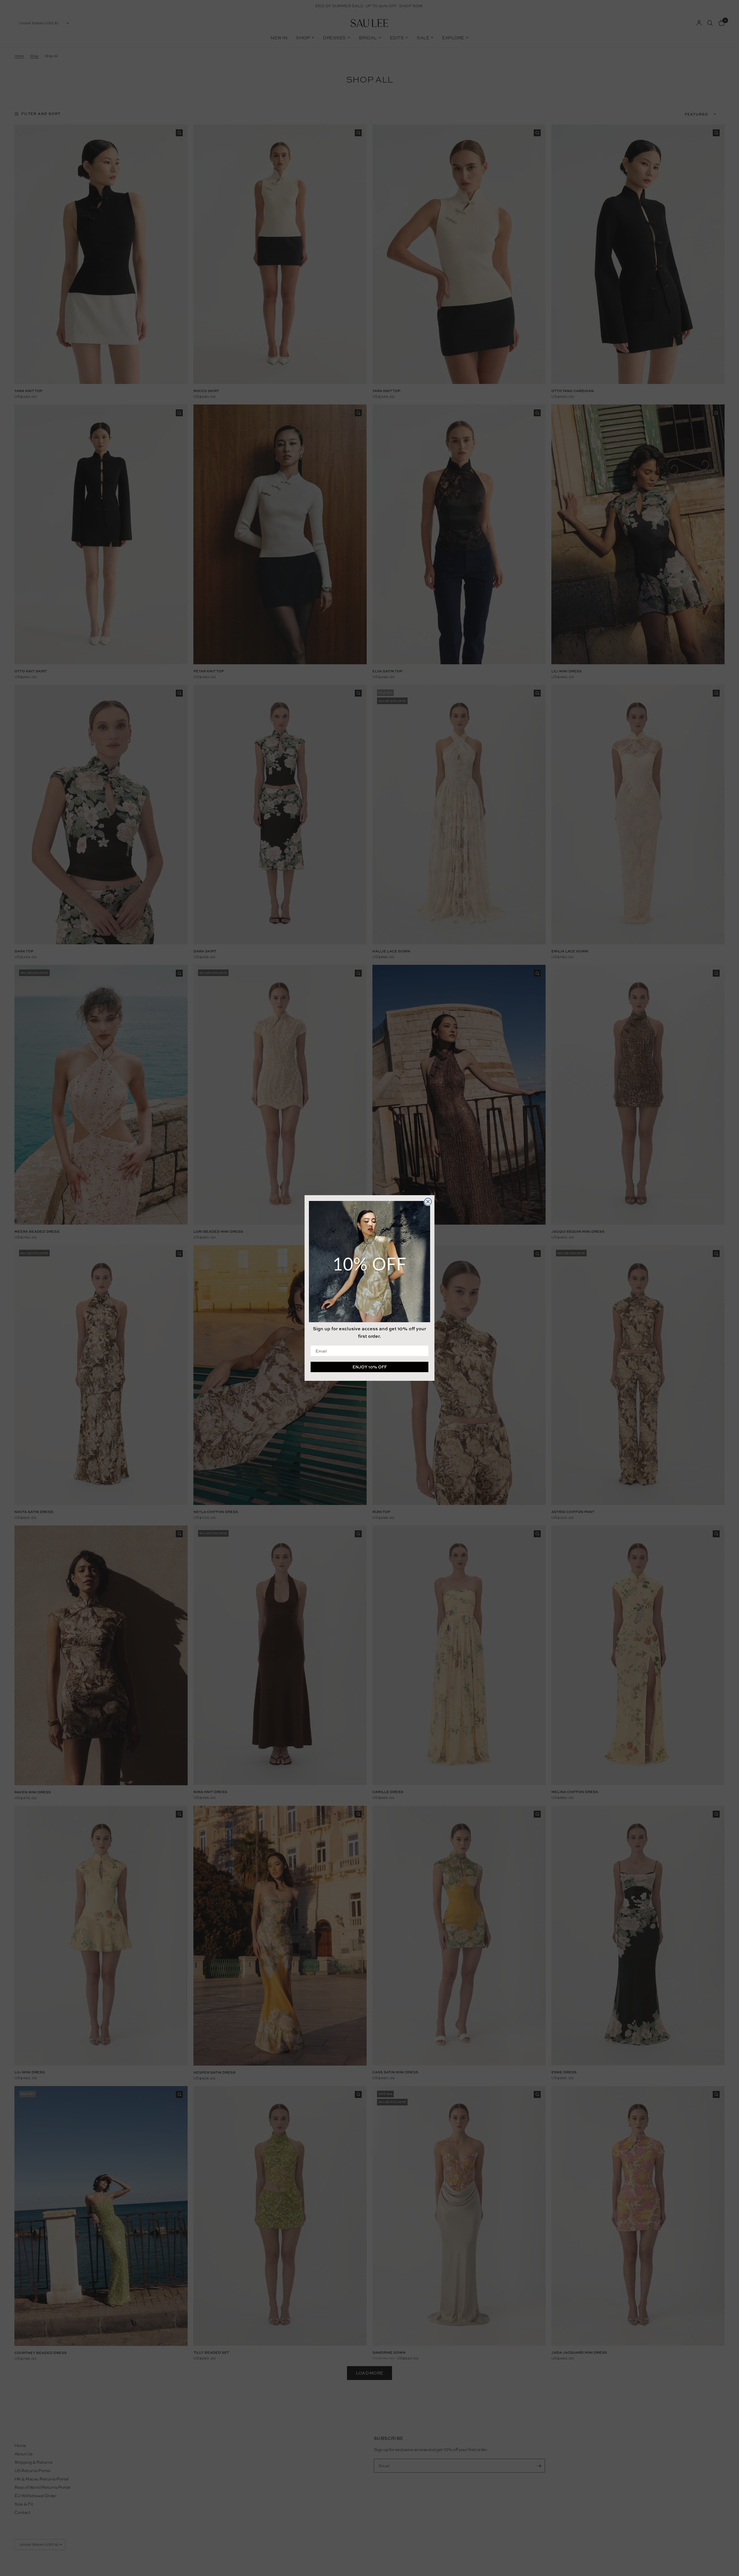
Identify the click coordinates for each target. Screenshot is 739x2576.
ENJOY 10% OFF (370, 1367)
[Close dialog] (428, 1202)
